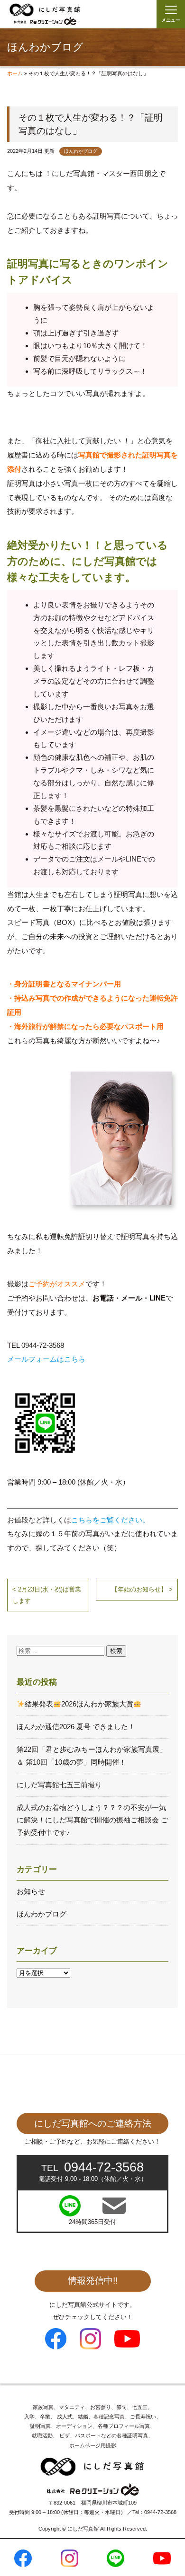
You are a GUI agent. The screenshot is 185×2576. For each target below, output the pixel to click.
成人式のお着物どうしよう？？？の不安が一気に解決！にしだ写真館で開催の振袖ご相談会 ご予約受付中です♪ (92, 1820)
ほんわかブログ (81, 151)
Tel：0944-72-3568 (154, 2512)
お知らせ (31, 1891)
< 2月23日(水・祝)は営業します (47, 1595)
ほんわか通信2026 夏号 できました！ (76, 1727)
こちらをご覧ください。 (110, 1520)
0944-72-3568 (92, 2167)
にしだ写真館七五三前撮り (59, 1785)
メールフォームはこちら (46, 1359)
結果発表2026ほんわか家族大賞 (79, 1704)
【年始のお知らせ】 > (142, 1589)
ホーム (15, 73)
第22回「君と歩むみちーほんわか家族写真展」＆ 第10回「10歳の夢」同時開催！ (92, 1756)
